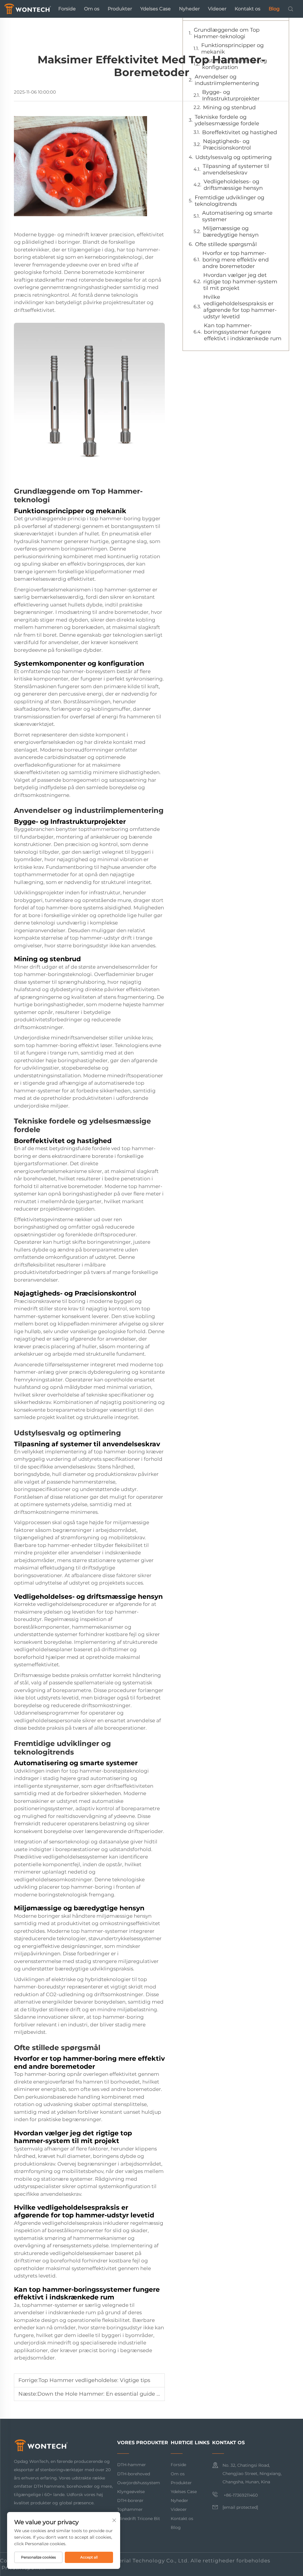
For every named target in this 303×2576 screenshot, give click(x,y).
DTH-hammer (132, 2465)
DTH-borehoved (134, 2474)
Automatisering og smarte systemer (237, 216)
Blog (274, 9)
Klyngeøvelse (131, 2492)
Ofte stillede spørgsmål (226, 244)
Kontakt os (248, 9)
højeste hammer (144, 1004)
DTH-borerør (130, 2500)
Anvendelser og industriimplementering (227, 80)
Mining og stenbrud (229, 107)
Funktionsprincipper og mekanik (232, 49)
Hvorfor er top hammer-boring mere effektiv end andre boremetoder (236, 260)
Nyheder (189, 9)
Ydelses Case (155, 9)
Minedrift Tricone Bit (139, 2519)
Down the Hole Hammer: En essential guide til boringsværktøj (120, 2394)
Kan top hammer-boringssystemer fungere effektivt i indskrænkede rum (243, 332)
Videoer (217, 9)
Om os (92, 9)
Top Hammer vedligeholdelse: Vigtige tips (94, 2380)
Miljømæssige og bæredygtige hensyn (231, 232)
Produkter (120, 9)
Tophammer (130, 2509)
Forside (67, 9)
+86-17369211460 (240, 2495)
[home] (28, 8)
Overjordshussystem (139, 2483)
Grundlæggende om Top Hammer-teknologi (227, 33)
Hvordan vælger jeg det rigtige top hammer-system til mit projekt (240, 282)
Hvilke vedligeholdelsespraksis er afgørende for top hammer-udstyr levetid (240, 307)
